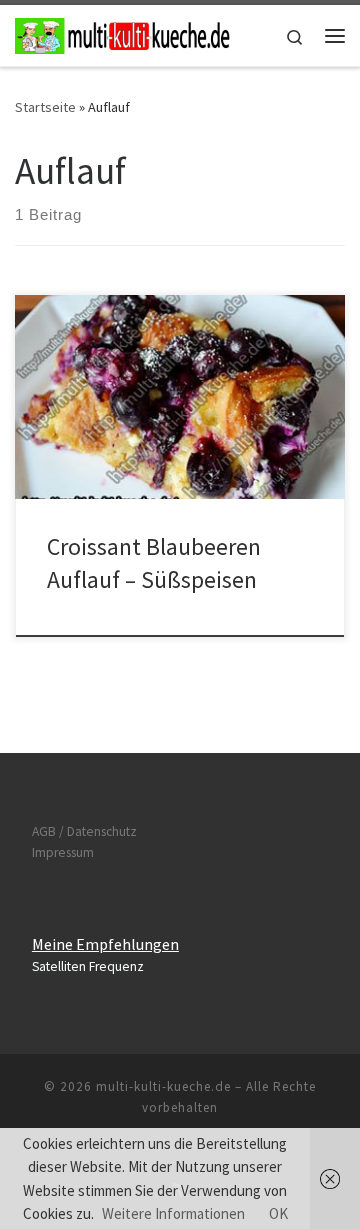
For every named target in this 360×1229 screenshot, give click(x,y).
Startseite (45, 107)
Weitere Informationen (173, 1213)
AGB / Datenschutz (84, 831)
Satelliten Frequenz (88, 966)
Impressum (63, 852)
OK (278, 1213)
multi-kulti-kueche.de (163, 1086)
